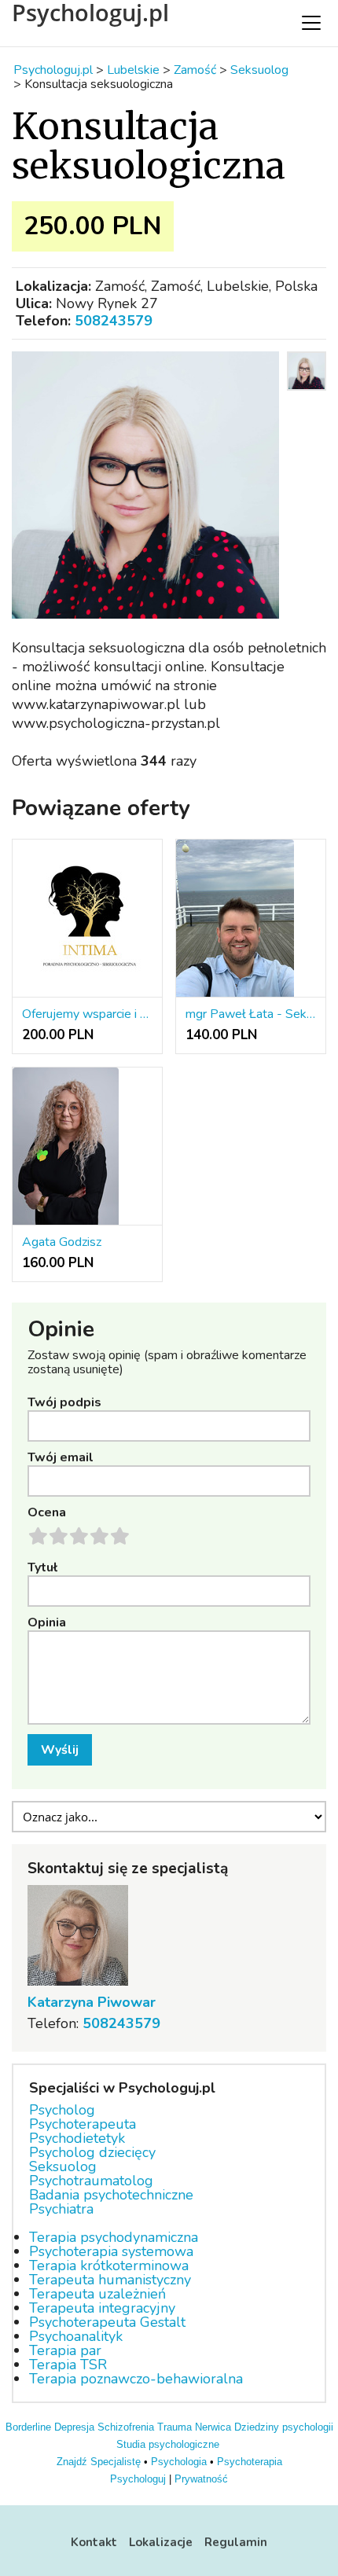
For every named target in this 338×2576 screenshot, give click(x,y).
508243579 (114, 321)
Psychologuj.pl (90, 13)
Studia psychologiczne (168, 2444)
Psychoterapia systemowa (111, 2251)
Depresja (74, 2427)
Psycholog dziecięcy (92, 2152)
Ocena (47, 1512)
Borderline (28, 2427)
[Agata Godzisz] (87, 1147)
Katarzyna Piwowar (92, 2002)
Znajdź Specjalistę (99, 2462)
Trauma (175, 2427)
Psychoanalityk (76, 2336)
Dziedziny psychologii (284, 2427)
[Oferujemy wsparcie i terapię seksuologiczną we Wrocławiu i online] (87, 919)
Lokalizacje (161, 2542)
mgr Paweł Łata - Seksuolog (251, 1014)
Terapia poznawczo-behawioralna (136, 2379)
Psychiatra (61, 2209)
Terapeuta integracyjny (102, 2308)
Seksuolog (63, 2166)
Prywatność (201, 2479)
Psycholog (62, 2110)
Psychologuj (138, 2479)
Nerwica (213, 2427)
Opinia (47, 1622)
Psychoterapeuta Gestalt (107, 2322)
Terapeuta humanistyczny (110, 2280)
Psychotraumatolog (91, 2181)
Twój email (61, 1457)
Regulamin (236, 2542)
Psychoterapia (250, 2462)
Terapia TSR (68, 2365)
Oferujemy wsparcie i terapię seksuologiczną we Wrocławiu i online (87, 1014)
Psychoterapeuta (83, 2124)
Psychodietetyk (77, 2138)
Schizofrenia (126, 2427)
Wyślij (60, 1750)
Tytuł (42, 1567)
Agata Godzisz (62, 1242)
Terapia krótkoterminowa (109, 2265)
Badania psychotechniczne (111, 2195)
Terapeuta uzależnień (97, 2294)
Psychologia (179, 2462)
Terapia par (65, 2350)
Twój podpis (64, 1402)
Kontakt (94, 2542)
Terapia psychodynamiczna (114, 2237)
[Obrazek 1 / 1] (145, 485)
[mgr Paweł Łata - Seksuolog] (251, 919)
